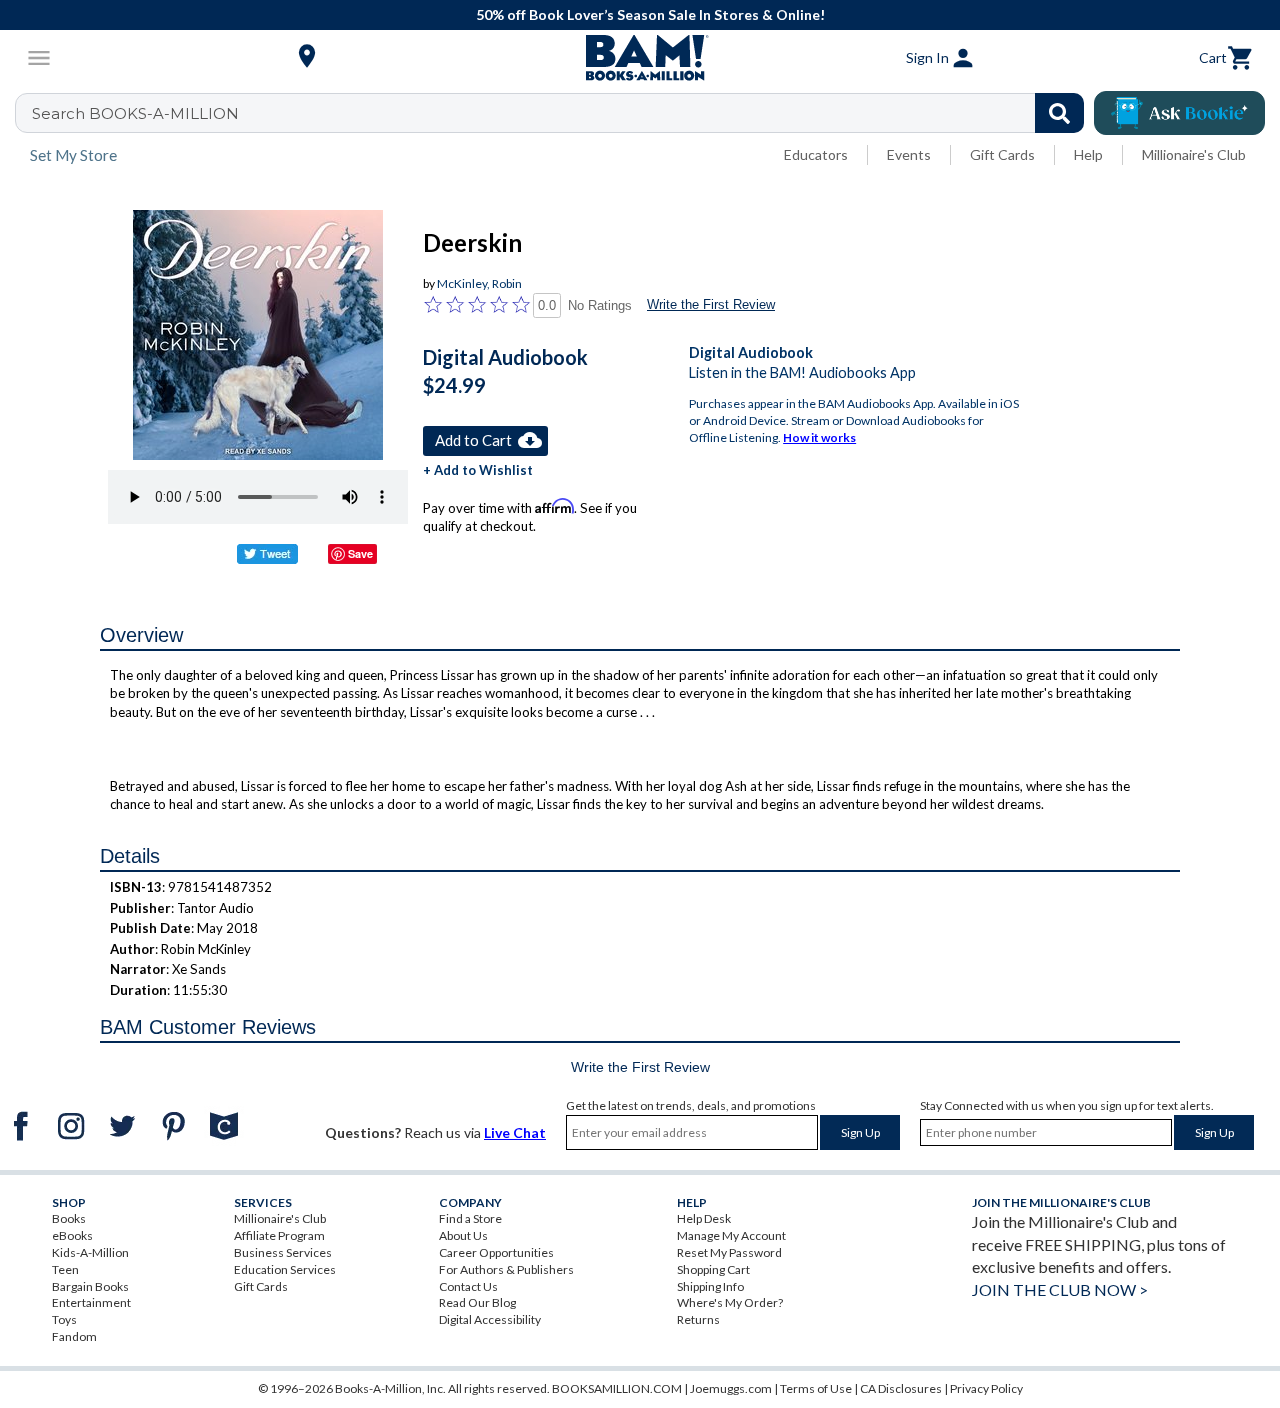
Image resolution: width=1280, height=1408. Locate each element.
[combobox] (562, 113)
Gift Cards (1002, 154)
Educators (816, 154)
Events (909, 154)
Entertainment (91, 1302)
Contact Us (468, 1286)
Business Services (283, 1252)
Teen (65, 1269)
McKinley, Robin (479, 283)
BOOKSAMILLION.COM (617, 1388)
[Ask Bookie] (1179, 113)
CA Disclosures (901, 1388)
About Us (463, 1235)
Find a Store (470, 1218)
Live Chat (515, 1132)
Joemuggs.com (731, 1388)
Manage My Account (731, 1235)
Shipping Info (710, 1286)
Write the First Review (711, 304)
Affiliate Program (279, 1235)
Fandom (74, 1336)
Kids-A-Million (90, 1252)
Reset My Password (729, 1252)
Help (1088, 154)
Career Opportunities (496, 1252)
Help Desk (704, 1218)
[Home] (640, 58)
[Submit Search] (1059, 113)
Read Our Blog (477, 1302)
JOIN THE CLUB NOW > (1060, 1289)
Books (69, 1218)
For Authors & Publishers (506, 1269)
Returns (698, 1319)
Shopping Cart (713, 1269)
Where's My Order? (730, 1302)
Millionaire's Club (1194, 154)
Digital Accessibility (490, 1319)
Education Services (285, 1269)
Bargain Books (90, 1286)
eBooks (72, 1235)
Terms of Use (816, 1388)
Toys (64, 1319)
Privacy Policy (986, 1388)
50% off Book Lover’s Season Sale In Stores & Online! (650, 14)
